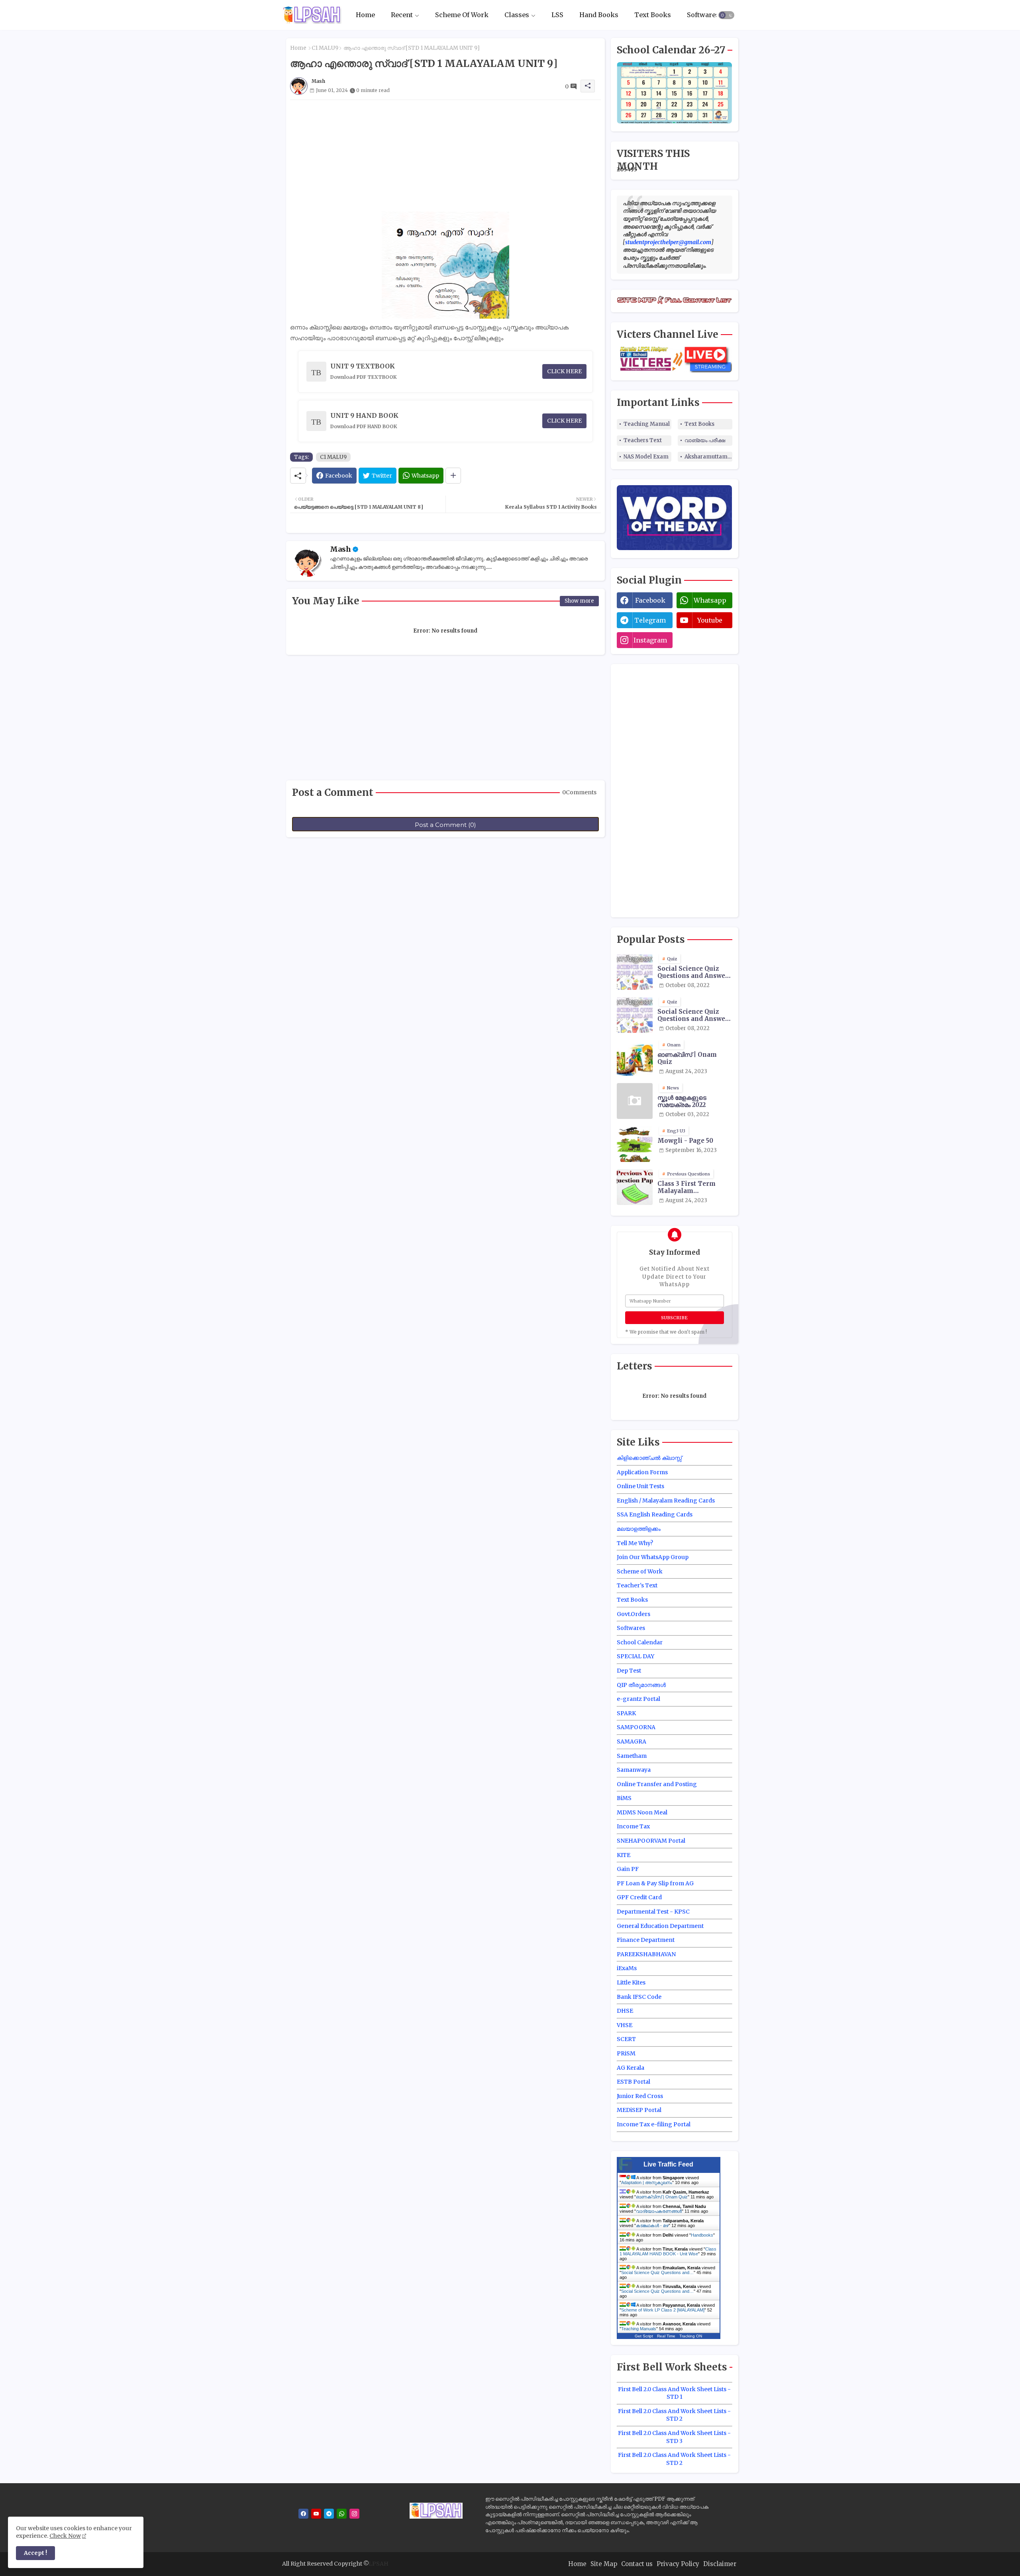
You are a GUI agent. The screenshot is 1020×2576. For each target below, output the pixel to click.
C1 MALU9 (325, 48)
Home (365, 15)
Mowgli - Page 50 (685, 1141)
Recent (402, 15)
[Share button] (453, 476)
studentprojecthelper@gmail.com (668, 242)
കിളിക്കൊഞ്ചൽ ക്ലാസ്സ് (649, 1458)
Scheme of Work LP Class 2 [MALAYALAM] (663, 2310)
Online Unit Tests (640, 1486)
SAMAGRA (632, 1741)
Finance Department (646, 1940)
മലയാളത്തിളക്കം (639, 1529)
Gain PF (628, 1869)
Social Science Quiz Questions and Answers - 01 (694, 972)
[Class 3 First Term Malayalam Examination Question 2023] (635, 1187)
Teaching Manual (647, 424)
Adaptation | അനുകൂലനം (647, 2182)
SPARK (626, 1713)
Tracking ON (691, 2336)
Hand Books (599, 15)
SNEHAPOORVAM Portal (651, 1841)
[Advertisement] (445, 156)
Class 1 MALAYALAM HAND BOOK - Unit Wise (668, 2251)
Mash (340, 549)
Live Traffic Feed (668, 2164)
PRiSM (626, 2053)
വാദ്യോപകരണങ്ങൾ (659, 2211)
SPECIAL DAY (636, 1656)
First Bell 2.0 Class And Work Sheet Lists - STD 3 (674, 2437)
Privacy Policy (678, 2564)
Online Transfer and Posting (657, 1784)
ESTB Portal (634, 2082)
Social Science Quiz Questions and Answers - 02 (694, 1015)
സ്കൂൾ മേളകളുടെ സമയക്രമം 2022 (682, 1101)
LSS (557, 15)
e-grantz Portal (638, 1699)
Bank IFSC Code (639, 1997)
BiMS (624, 1798)
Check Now (65, 2536)
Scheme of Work (640, 1571)
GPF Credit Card (639, 1897)
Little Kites (631, 1982)
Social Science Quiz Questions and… (657, 2272)
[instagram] (354, 2514)
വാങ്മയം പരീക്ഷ (705, 440)
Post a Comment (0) (445, 825)
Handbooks (702, 2235)
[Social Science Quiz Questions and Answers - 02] (635, 1015)
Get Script (644, 2336)
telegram (650, 620)
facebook (650, 600)
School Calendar (640, 1642)
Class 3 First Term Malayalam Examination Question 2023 (693, 1187)
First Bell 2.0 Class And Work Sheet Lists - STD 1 (674, 2393)
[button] (726, 15)
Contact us (637, 2564)
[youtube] (316, 2514)
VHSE (625, 2025)
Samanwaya (634, 1770)
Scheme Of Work (462, 15)
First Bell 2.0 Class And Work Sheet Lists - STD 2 (674, 2415)
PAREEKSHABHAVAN (646, 1954)
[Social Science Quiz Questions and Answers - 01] (635, 972)
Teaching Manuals (639, 2329)
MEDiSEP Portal (639, 2110)
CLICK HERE (564, 371)
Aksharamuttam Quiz (708, 457)
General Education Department (660, 1926)
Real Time (666, 2336)
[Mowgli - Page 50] (635, 1144)
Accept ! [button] (35, 2553)
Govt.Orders (634, 1614)
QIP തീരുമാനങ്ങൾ (641, 1685)
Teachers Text (643, 440)
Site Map (604, 2564)
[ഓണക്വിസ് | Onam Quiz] (635, 1058)
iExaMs (627, 1968)
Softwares (703, 15)
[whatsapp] (342, 2514)
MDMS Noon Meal (642, 1812)
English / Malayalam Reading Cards (666, 1501)
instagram (650, 640)
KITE (624, 1855)
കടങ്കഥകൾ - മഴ (652, 2225)
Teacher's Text (637, 1585)
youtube (710, 620)
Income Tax (633, 1826)
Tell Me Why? (635, 1543)
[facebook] (303, 2514)
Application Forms (642, 1472)
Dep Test (629, 1671)
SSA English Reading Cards (655, 1514)
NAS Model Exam (646, 457)
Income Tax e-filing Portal (654, 2124)
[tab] (365, 15)
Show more (579, 601)
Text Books (653, 15)
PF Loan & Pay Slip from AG (655, 1883)
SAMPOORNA (636, 1727)
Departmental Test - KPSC (653, 1912)
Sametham (632, 1756)
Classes (517, 15)
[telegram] (329, 2514)
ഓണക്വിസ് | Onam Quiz (687, 1058)
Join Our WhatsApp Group (653, 1557)
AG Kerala (631, 2068)
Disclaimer (720, 2564)
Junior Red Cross (640, 2096)
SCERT (626, 2039)
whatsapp (710, 600)
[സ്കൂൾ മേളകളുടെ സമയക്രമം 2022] (635, 1101)
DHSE (625, 2011)
